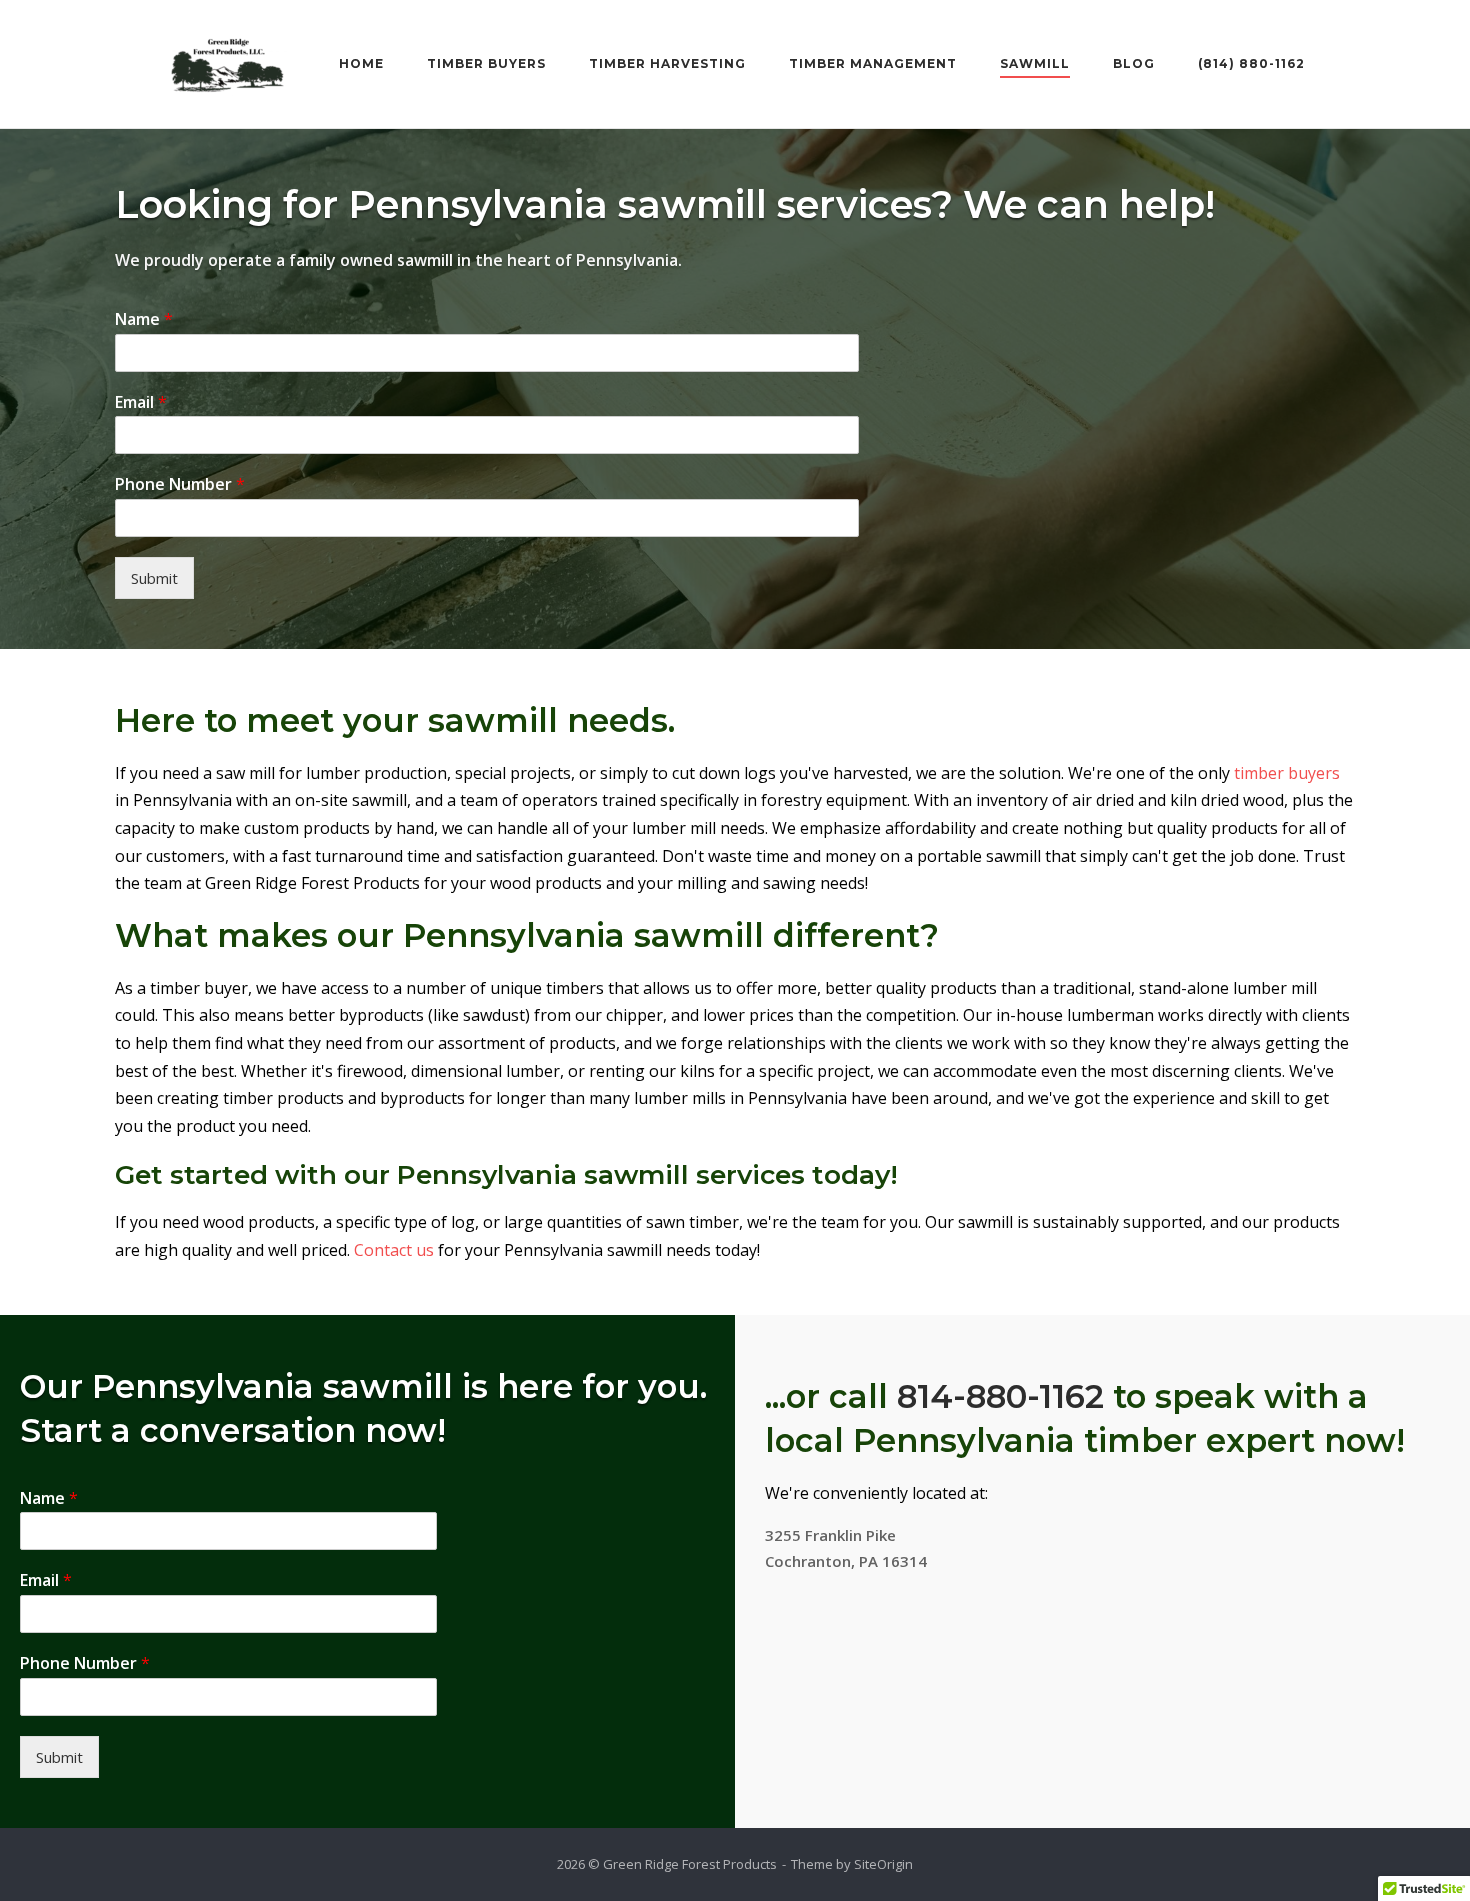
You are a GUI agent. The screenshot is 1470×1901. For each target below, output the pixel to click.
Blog (1134, 63)
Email (141, 402)
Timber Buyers (486, 63)
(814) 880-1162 (1251, 63)
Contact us (394, 1250)
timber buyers (1287, 773)
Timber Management (873, 63)
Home (361, 63)
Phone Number (180, 484)
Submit (154, 578)
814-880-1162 (1000, 1396)
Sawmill (1035, 63)
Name (144, 319)
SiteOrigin (883, 1864)
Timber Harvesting (667, 63)
